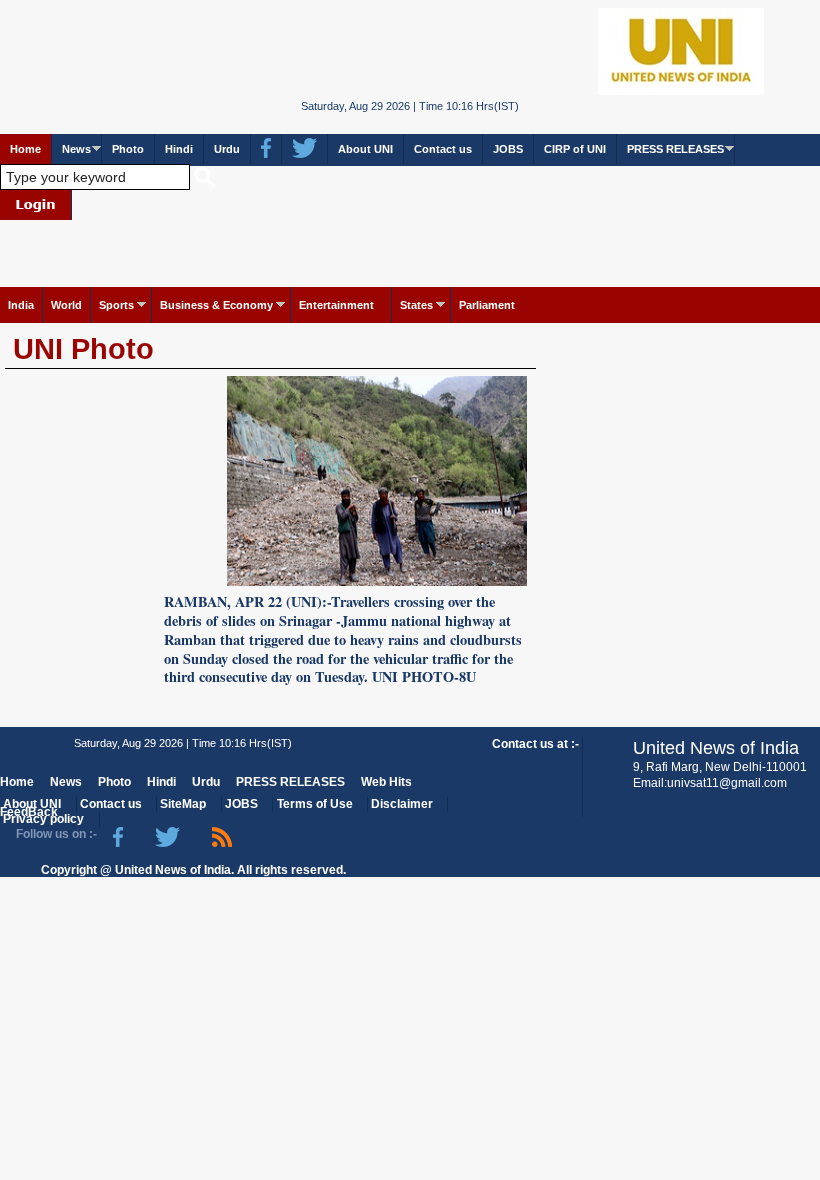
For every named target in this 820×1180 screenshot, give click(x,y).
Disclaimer (402, 804)
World (66, 305)
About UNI (365, 149)
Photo (128, 149)
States (416, 305)
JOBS (508, 149)
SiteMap (183, 804)
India (21, 305)
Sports (116, 305)
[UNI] (409, 50)
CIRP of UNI (575, 149)
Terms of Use (315, 804)
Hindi (179, 149)
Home (25, 149)
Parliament (487, 305)
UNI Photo (83, 349)
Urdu (227, 149)
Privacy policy (43, 819)
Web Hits (386, 782)
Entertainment (336, 305)
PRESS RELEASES (675, 149)
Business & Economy (216, 305)
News (76, 149)
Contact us (443, 149)
